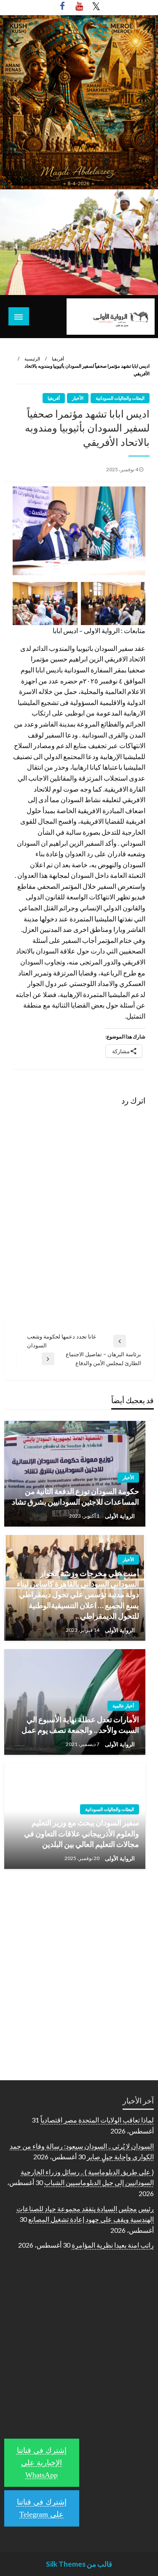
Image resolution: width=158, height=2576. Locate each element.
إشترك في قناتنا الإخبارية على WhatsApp (42, 2463)
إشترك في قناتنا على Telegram (42, 2508)
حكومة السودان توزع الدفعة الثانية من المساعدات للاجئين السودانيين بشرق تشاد (75, 1496)
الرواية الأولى (119, 1516)
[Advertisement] (79, 1963)
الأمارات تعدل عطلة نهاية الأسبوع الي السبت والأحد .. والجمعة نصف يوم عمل (80, 1725)
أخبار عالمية (123, 1706)
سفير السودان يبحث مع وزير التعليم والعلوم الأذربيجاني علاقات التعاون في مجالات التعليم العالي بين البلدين (82, 1833)
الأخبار (78, 398)
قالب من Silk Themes (79, 2564)
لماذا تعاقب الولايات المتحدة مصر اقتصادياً (97, 2120)
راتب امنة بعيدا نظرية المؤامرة (113, 2245)
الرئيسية (32, 359)
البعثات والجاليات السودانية (120, 398)
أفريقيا (58, 359)
